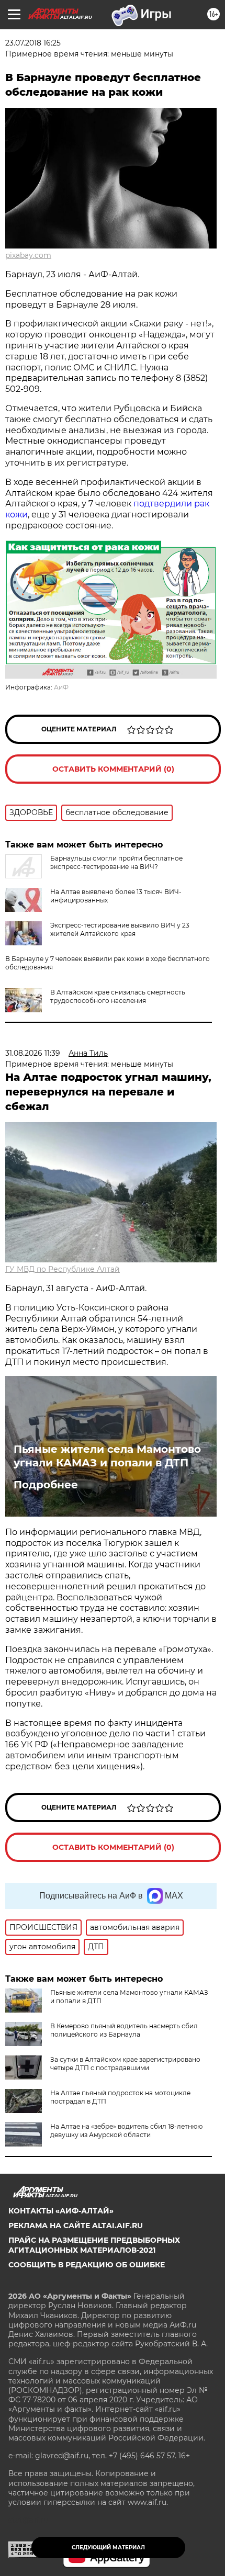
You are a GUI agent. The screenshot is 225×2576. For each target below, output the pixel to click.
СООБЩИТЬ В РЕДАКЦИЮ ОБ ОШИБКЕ (87, 2265)
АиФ (61, 687)
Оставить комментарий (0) (113, 769)
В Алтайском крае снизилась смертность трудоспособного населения (118, 996)
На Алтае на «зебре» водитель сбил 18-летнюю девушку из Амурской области (126, 2131)
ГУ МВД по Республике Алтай (63, 1269)
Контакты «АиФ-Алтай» (61, 2211)
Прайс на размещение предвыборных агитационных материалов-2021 (94, 2245)
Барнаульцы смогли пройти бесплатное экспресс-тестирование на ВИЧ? (116, 862)
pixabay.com (28, 255)
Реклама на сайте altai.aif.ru (76, 2225)
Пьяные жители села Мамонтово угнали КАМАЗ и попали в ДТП (107, 1456)
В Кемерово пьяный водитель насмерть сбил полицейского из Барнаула (124, 2030)
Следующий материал (108, 2547)
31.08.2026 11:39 (33, 1053)
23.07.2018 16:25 (33, 43)
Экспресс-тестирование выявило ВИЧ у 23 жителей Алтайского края (120, 929)
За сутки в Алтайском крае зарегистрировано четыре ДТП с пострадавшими (125, 2064)
